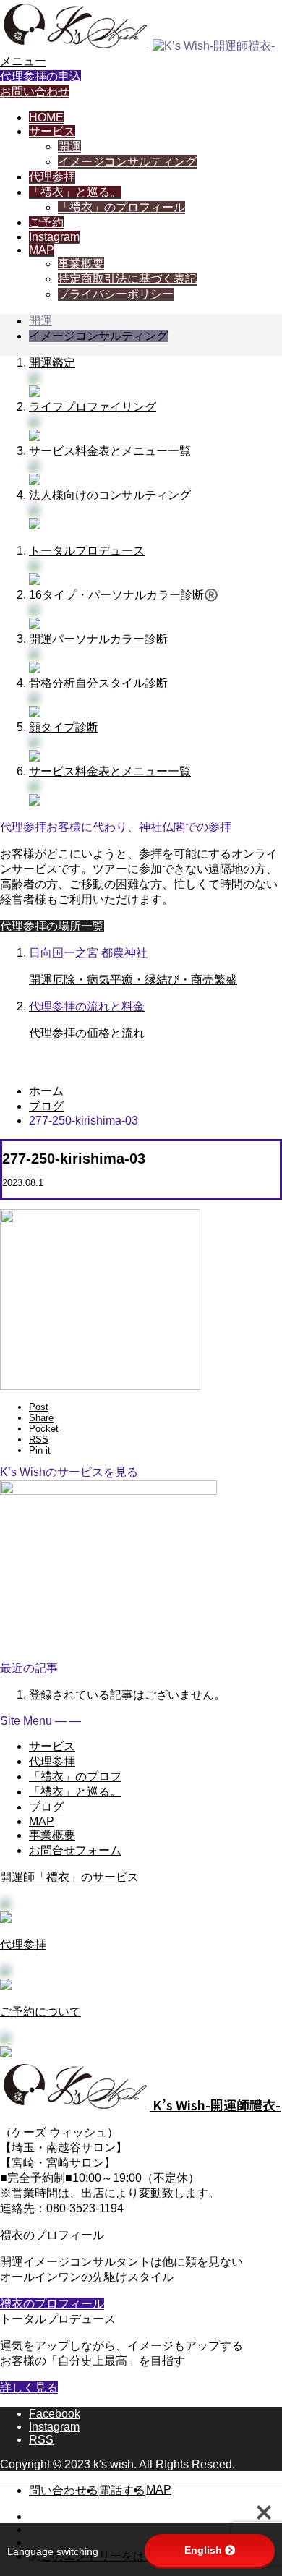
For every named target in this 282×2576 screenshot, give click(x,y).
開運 (69, 146)
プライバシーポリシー (116, 294)
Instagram (54, 237)
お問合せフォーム (75, 1850)
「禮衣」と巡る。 (75, 192)
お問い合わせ (35, 91)
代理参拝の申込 (40, 76)
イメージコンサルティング (127, 162)
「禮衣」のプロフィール (121, 207)
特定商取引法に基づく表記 (127, 279)
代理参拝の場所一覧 (52, 926)
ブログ (46, 1807)
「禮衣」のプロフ (75, 1777)
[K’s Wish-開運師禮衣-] (137, 46)
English (203, 2550)
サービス (52, 131)
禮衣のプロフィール (52, 2304)
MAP (42, 250)
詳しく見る (29, 2388)
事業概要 (81, 264)
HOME (46, 118)
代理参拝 (52, 177)
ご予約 (46, 222)
